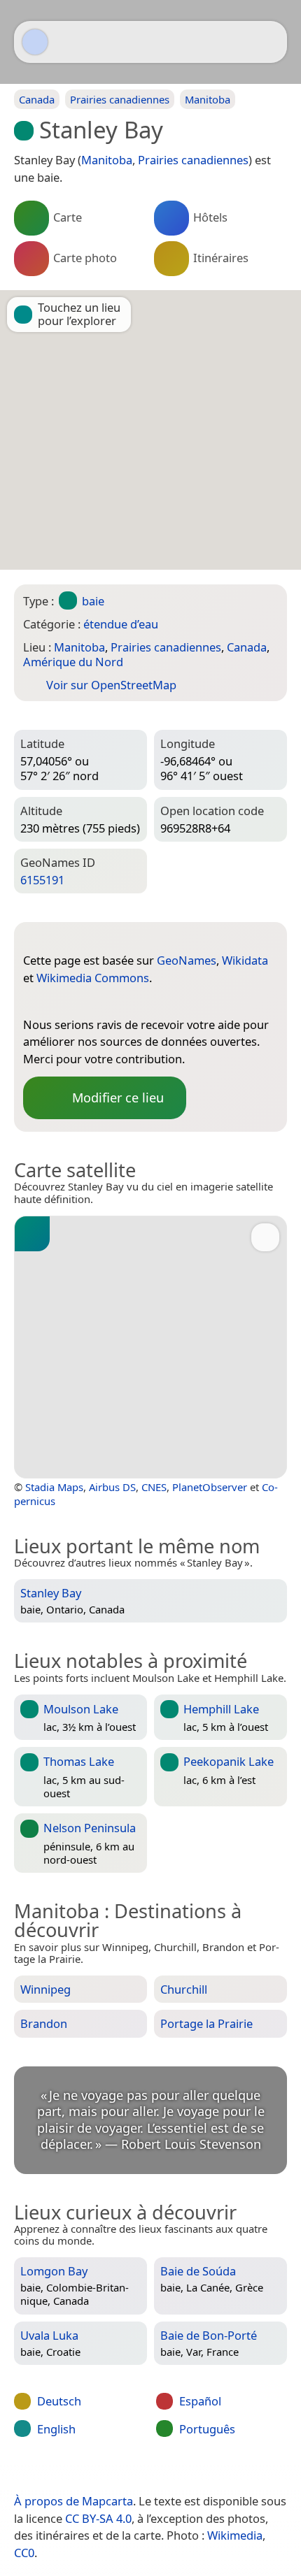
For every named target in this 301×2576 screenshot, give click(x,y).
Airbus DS (112, 1487)
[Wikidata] (62, 1002)
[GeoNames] (34, 1002)
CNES (154, 1487)
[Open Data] (59, 938)
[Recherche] (269, 42)
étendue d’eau (121, 624)
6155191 (42, 880)
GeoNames (187, 960)
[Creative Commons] (208, 2472)
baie (93, 601)
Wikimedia (235, 2535)
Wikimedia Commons (93, 978)
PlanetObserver (210, 1487)
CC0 (24, 2553)
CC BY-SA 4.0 (98, 2518)
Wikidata (245, 960)
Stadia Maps (54, 1487)
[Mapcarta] (35, 42)
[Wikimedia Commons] (90, 1002)
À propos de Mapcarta (73, 2501)
